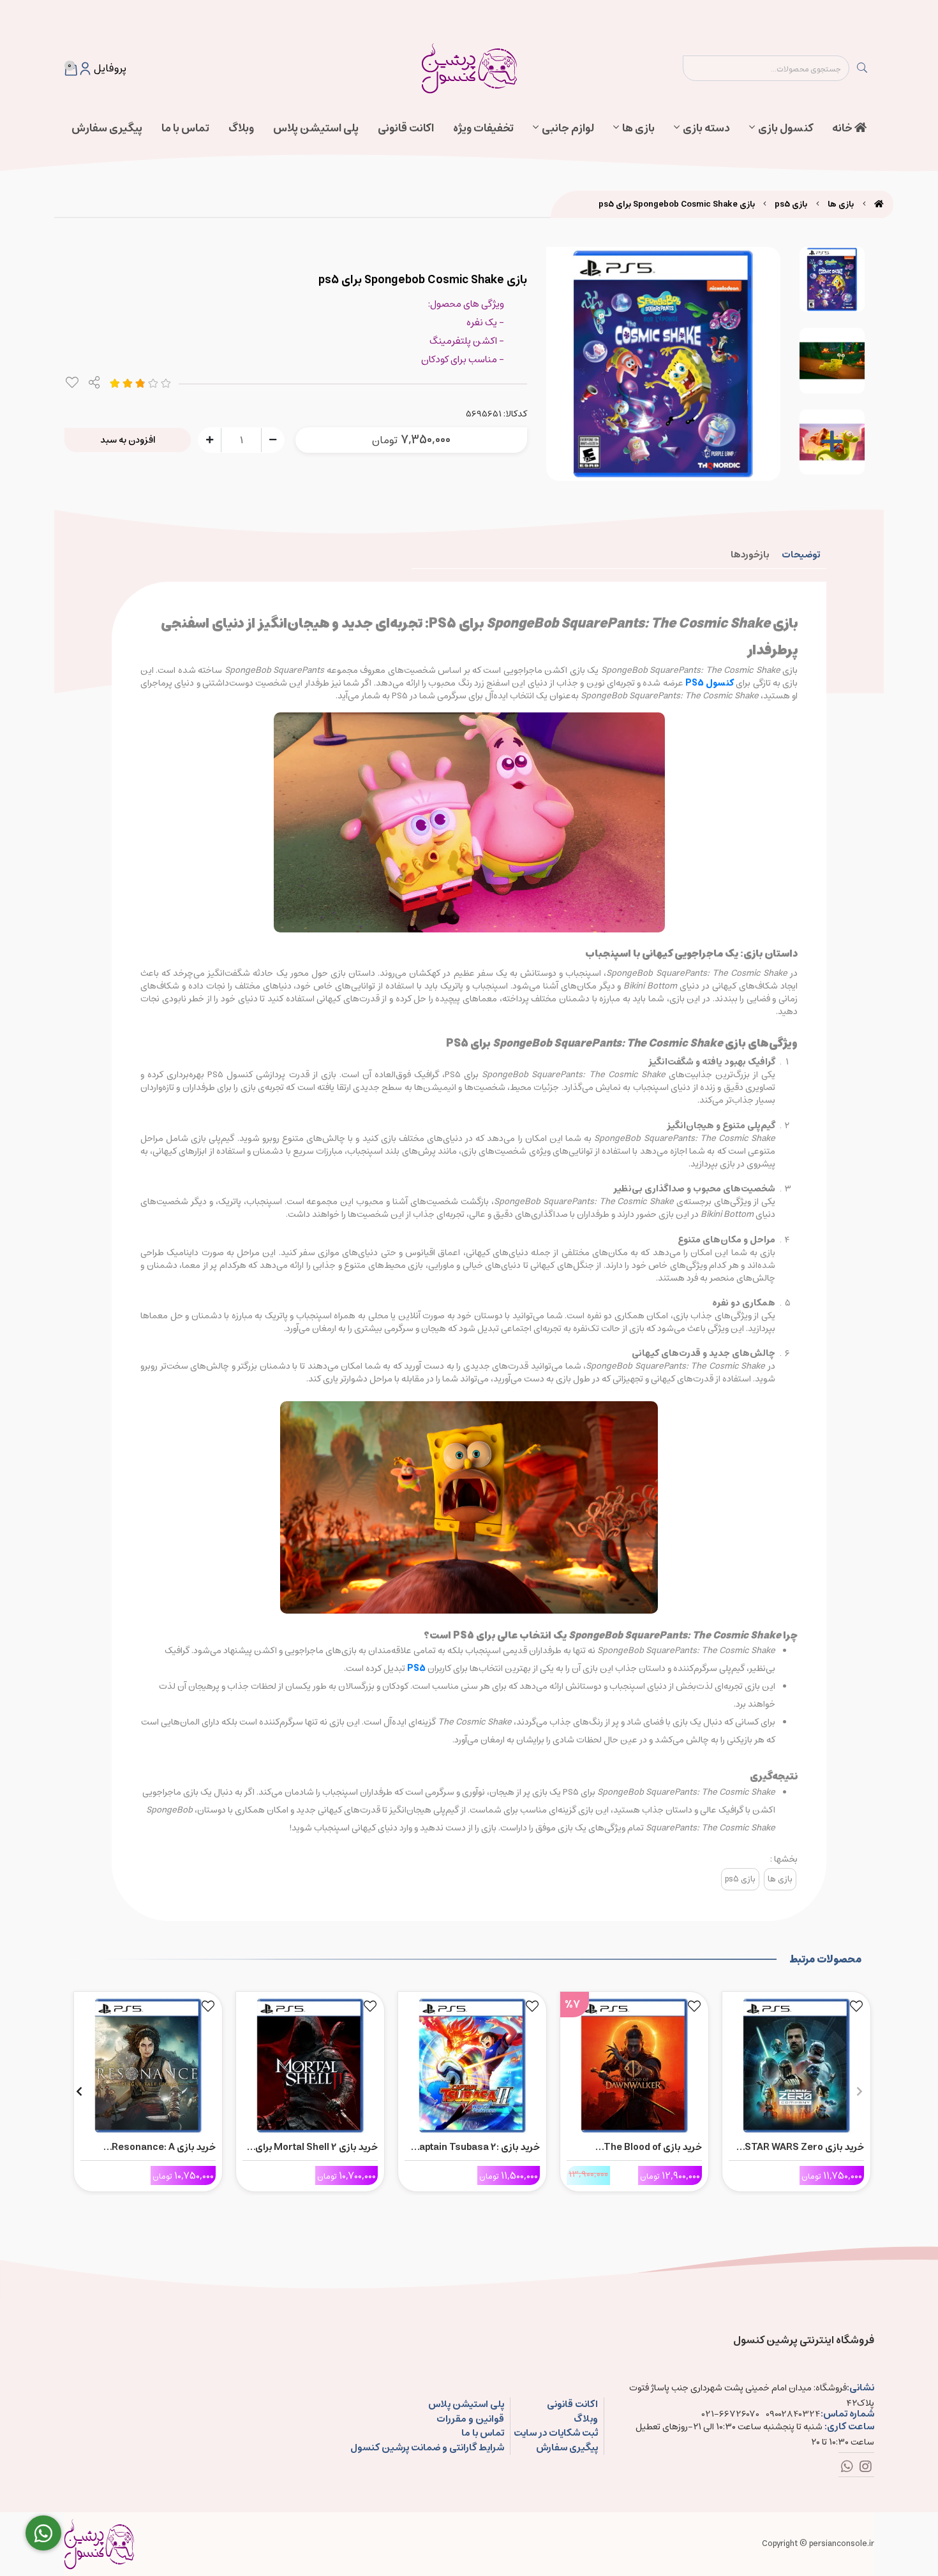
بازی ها (638, 128)
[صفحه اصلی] (879, 204)
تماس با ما (185, 128)
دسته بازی (706, 128)
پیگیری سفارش (107, 128)
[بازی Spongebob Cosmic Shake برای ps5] (99, 2544)
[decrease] (273, 439)
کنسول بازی (785, 128)
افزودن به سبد (128, 440)
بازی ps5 (791, 204)
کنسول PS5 (710, 683)
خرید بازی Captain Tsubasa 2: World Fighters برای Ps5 (476, 2147)
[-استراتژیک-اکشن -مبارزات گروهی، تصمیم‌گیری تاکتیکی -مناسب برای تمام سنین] (796, 2063)
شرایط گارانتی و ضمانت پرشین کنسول (427, 2448)
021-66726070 (731, 2414)
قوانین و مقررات (470, 2419)
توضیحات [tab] (801, 555)
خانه (843, 128)
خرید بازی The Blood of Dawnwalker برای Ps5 (653, 2147)
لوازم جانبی (568, 128)
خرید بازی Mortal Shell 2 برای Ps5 (316, 2147)
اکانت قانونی (406, 128)
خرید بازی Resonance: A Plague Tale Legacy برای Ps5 (152, 2147)
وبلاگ (241, 128)
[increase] (210, 439)
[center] (862, 68)
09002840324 (793, 2414)
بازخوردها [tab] (750, 555)
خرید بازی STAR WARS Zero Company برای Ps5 (804, 2147)
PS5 (416, 1668)
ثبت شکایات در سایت (556, 2433)
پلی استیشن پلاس (316, 128)
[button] (859, 2091)
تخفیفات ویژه (483, 128)
